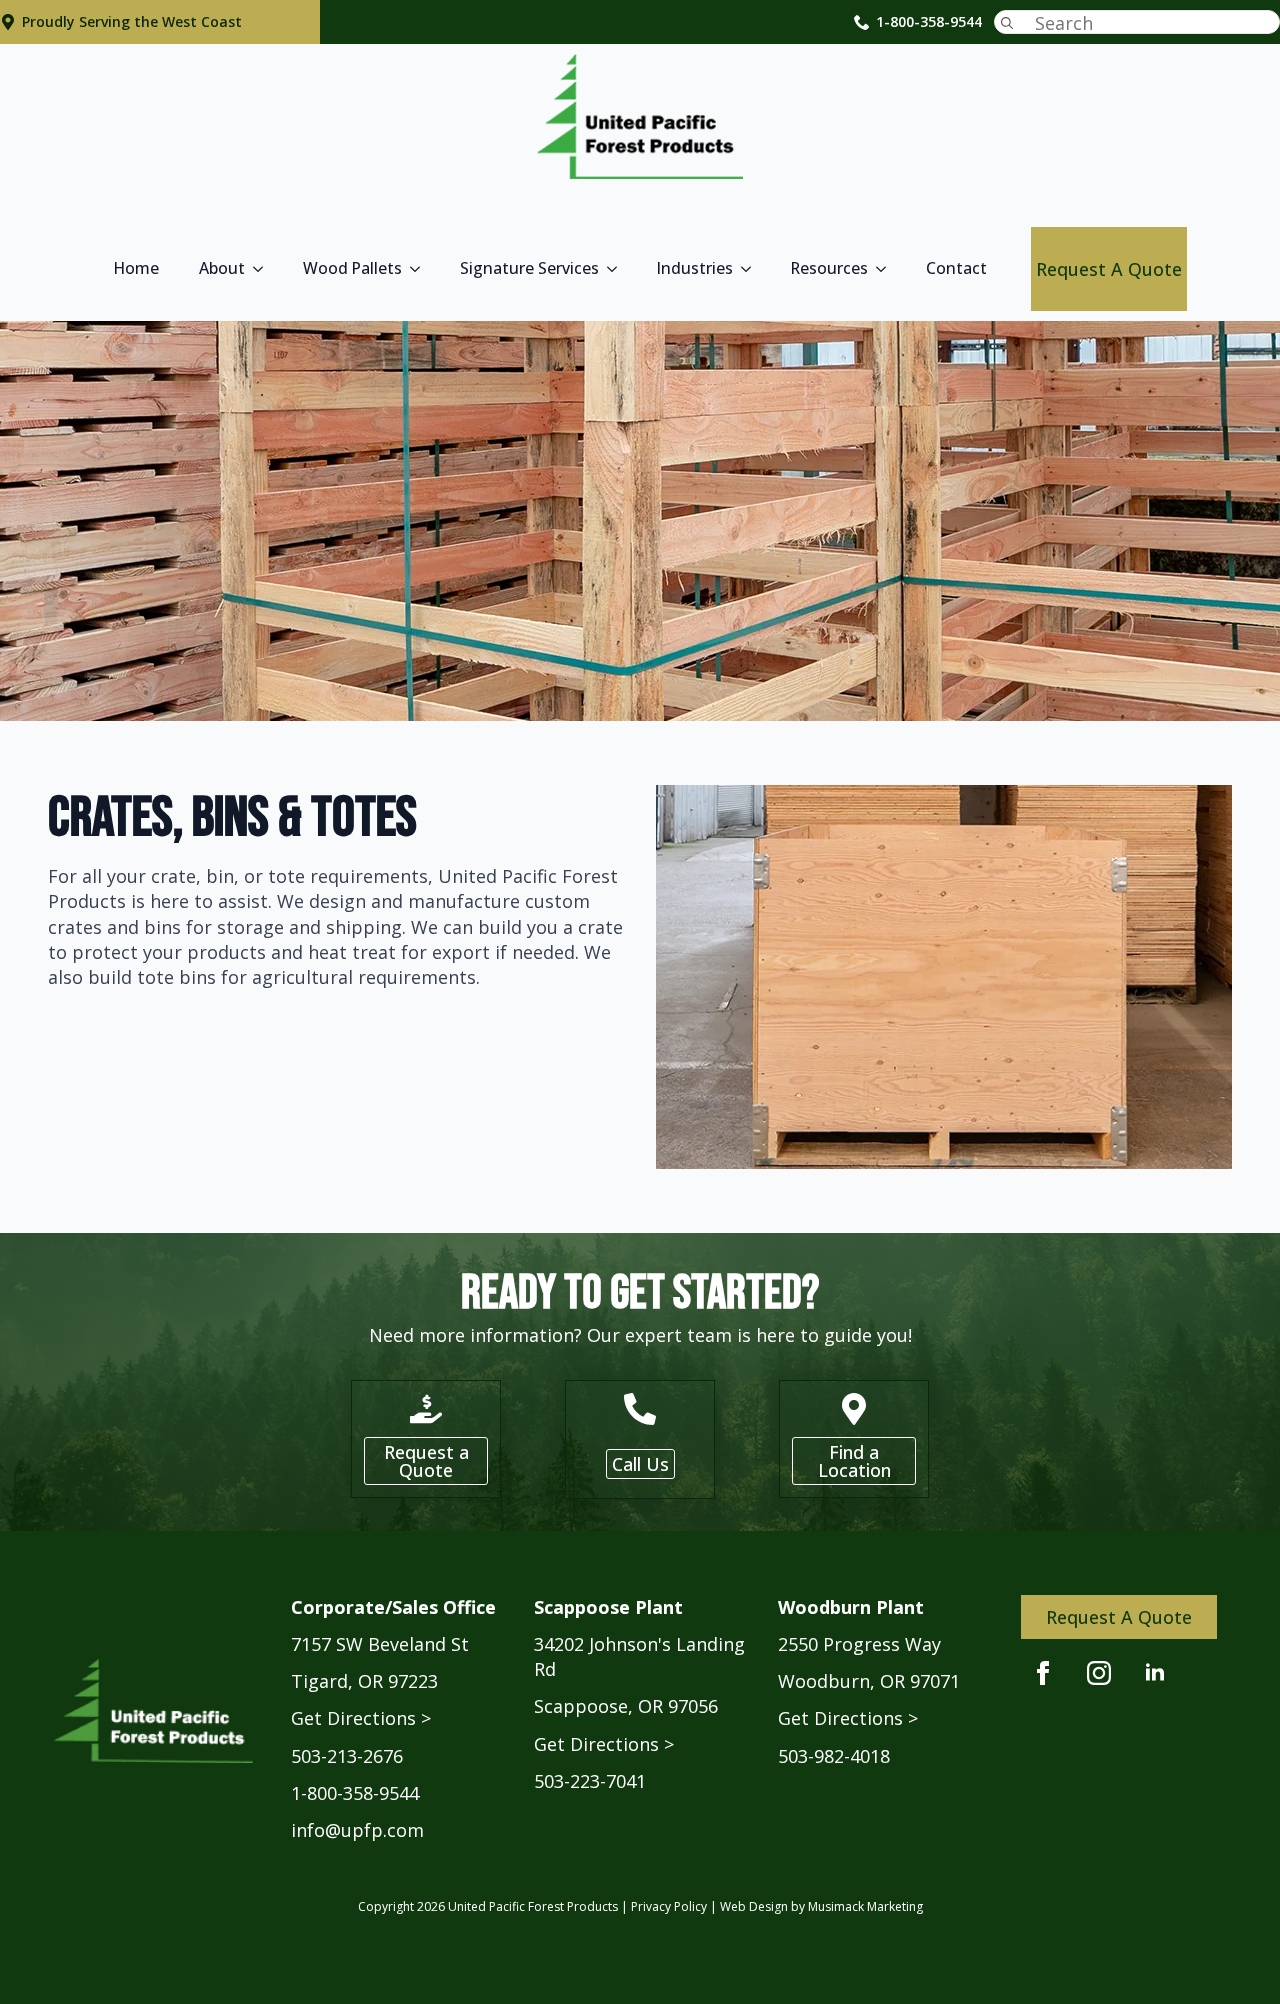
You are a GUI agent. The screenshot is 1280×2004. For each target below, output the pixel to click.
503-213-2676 (347, 1756)
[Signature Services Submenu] (618, 269)
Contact (956, 268)
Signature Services (529, 268)
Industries (695, 268)
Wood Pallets (352, 268)
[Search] (1007, 23)
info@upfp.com (357, 1830)
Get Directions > (361, 1718)
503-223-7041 (590, 1781)
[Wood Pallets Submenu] (421, 269)
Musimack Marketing (865, 1906)
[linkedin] (1155, 1673)
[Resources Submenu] (887, 269)
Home (136, 268)
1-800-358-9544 (929, 21)
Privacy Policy (669, 1906)
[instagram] (1099, 1673)
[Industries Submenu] (752, 269)
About (222, 268)
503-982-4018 (834, 1756)
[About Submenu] (264, 269)
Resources (829, 268)
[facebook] (1043, 1673)
